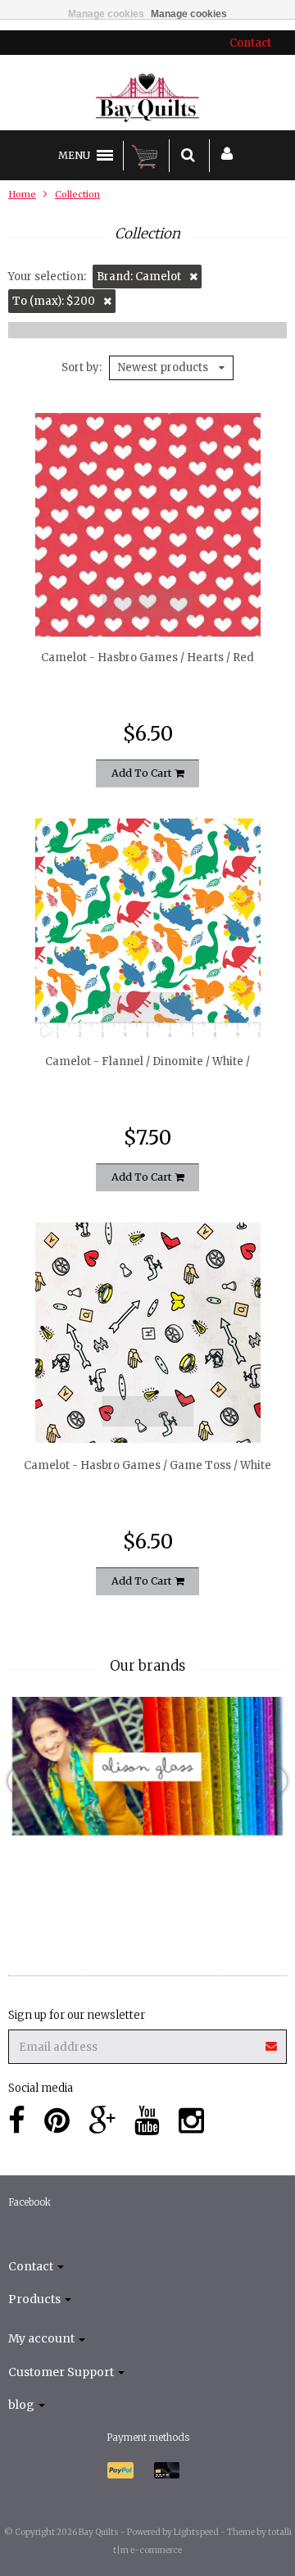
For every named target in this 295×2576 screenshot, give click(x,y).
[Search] (188, 156)
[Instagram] (191, 2121)
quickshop (148, 603)
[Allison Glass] (147, 1766)
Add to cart (143, 773)
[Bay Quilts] (148, 98)
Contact (250, 43)
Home (22, 194)
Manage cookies (106, 14)
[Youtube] (147, 2121)
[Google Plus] (102, 2121)
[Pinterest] (57, 2121)
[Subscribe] (147, 2041)
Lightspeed (196, 2532)
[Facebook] (17, 2121)
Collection (77, 194)
